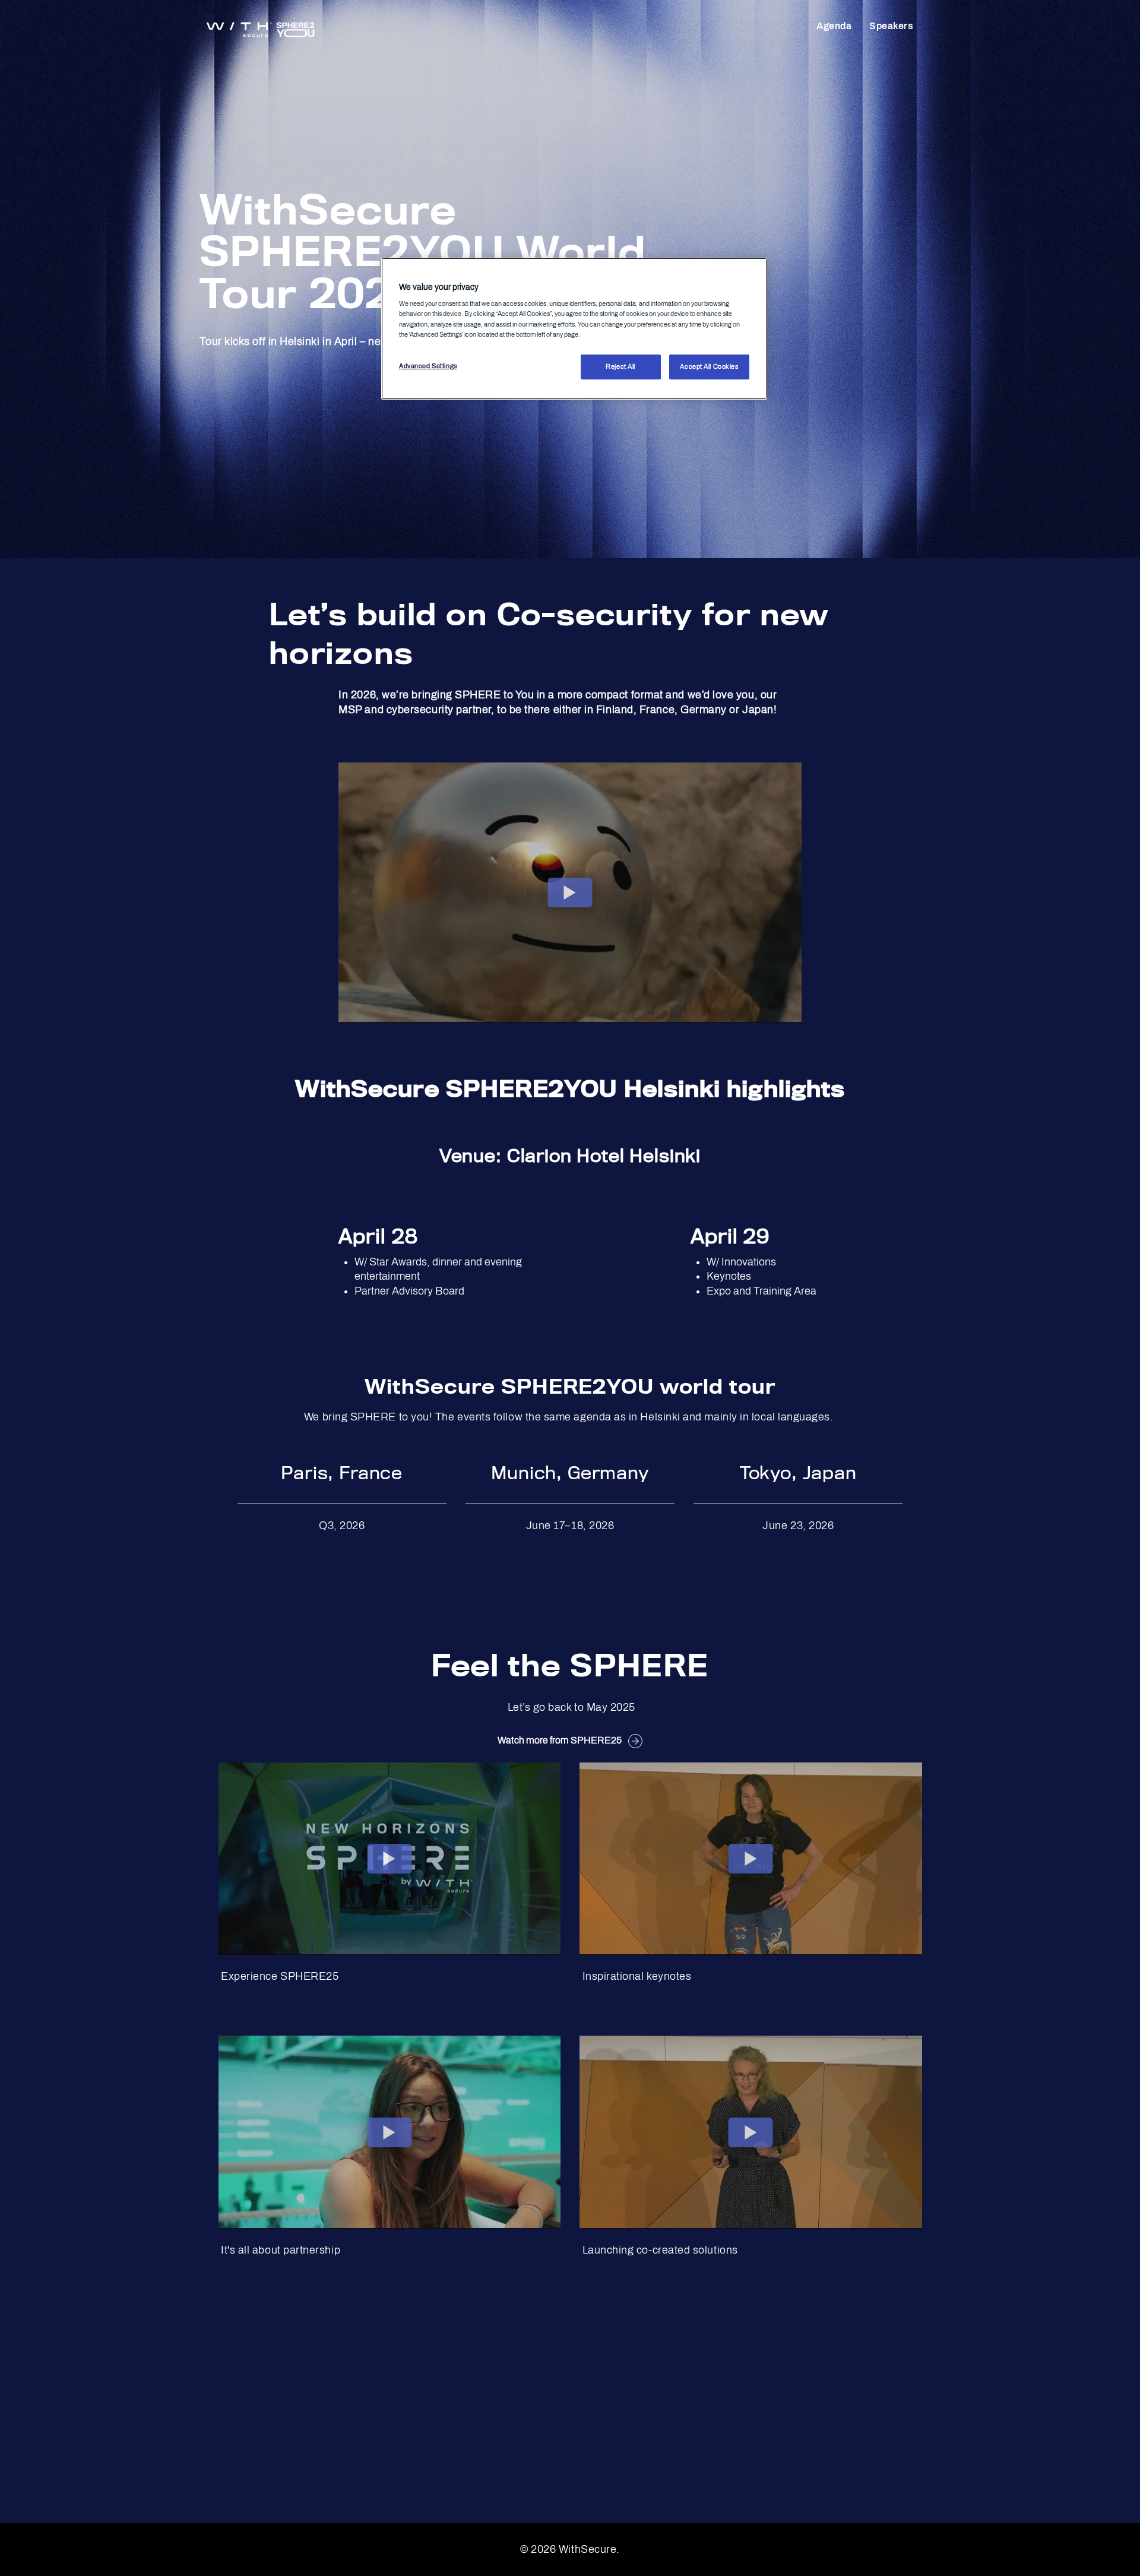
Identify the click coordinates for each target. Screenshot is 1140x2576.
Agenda (834, 26)
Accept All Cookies (709, 366)
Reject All (620, 366)
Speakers (891, 26)
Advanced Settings (428, 366)
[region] (574, 329)
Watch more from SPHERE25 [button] (560, 1740)
